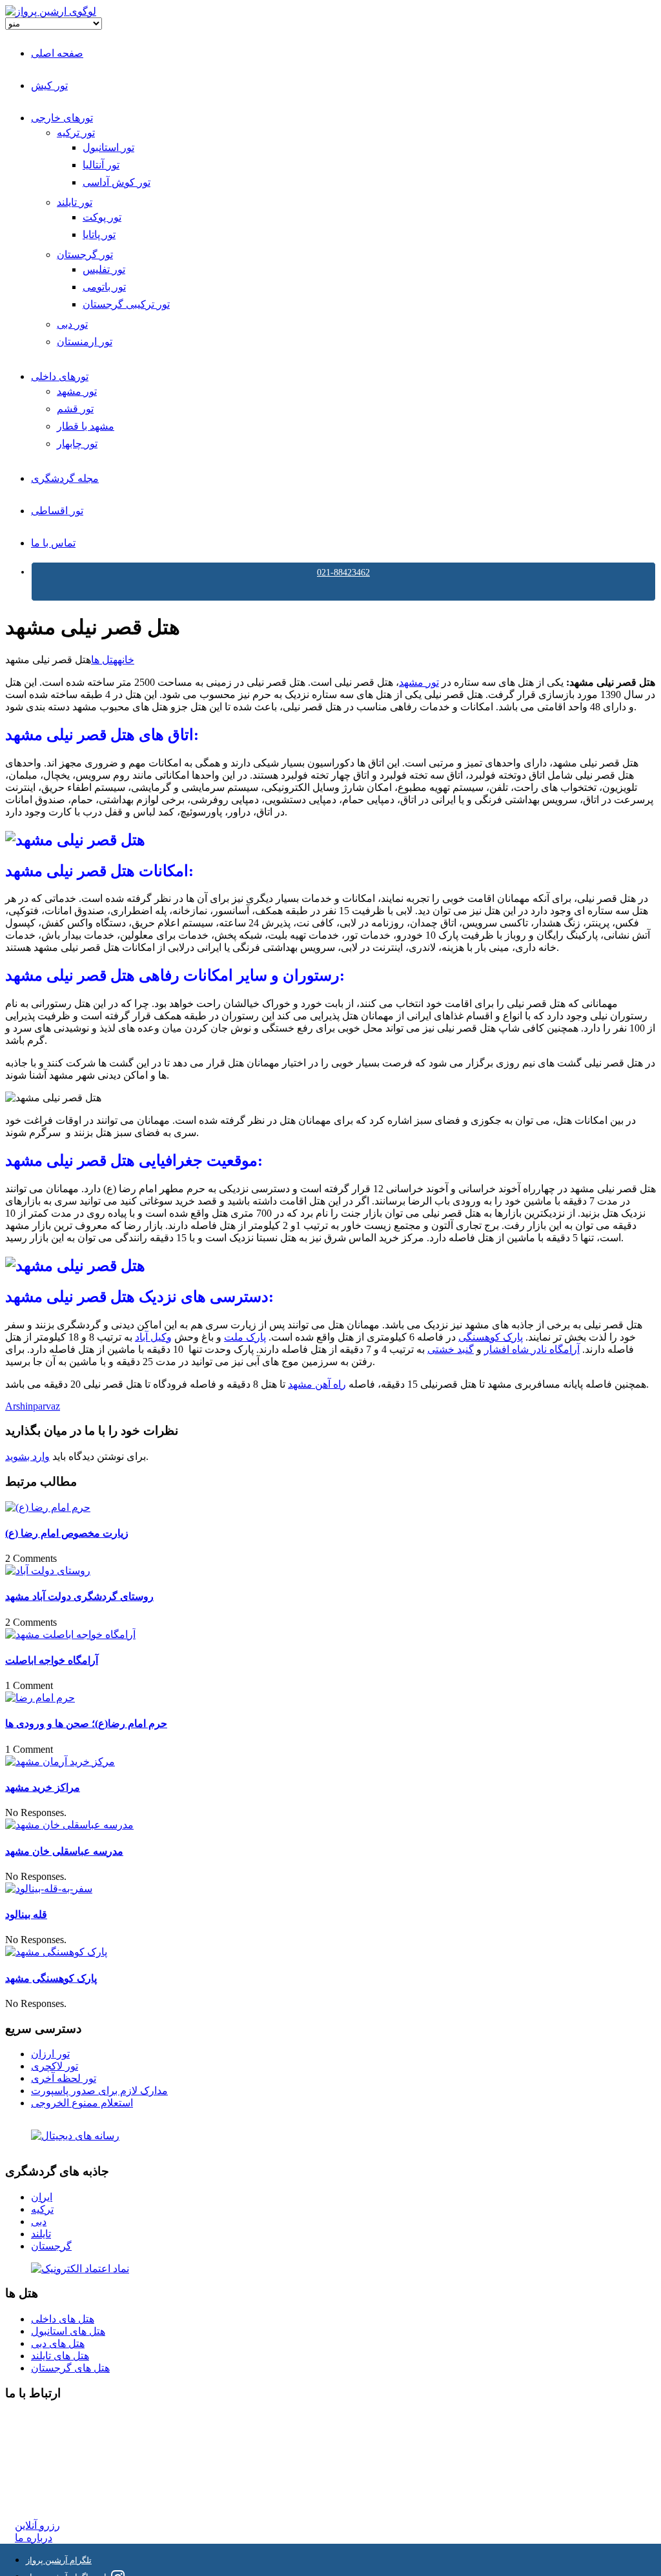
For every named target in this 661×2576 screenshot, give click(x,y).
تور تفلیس (104, 269)
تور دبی (72, 324)
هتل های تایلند (60, 2356)
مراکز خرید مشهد (43, 1787)
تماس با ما (53, 543)
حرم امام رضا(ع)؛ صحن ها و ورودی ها (86, 1723)
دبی (39, 2222)
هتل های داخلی (63, 2319)
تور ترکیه (76, 133)
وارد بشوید (27, 1456)
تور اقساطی (57, 511)
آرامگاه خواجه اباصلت (52, 1660)
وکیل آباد (153, 1337)
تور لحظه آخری (64, 2078)
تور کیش (49, 85)
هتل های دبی (58, 2343)
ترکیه (42, 2209)
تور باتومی (104, 287)
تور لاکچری (55, 2066)
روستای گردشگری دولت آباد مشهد (79, 1596)
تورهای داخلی (60, 376)
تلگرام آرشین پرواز (59, 2560)
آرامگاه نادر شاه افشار (532, 1349)
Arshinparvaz (33, 1406)
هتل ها (104, 660)
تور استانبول (108, 147)
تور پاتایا (99, 235)
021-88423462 (343, 573)
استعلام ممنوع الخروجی (82, 2103)
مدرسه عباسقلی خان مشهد (64, 1851)
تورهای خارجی (62, 118)
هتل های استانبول (68, 2331)
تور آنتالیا (101, 165)
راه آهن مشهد (317, 1384)
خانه (126, 660)
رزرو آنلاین (37, 2525)
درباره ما (34, 2538)
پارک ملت (245, 1337)
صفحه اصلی (57, 53)
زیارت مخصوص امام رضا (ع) (67, 1533)
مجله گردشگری (65, 478)
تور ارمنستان (85, 342)
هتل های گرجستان (70, 2368)
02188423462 (43, 2419)
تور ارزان (50, 2054)
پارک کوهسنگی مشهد (51, 1978)
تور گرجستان (85, 255)
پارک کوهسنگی (491, 1337)
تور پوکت (102, 217)
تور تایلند (75, 202)
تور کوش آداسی (117, 182)
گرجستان (51, 2246)
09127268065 (43, 2465)
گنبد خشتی (451, 1349)
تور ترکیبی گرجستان (126, 304)
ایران (42, 2197)
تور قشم (75, 409)
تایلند (41, 2234)
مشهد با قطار (86, 426)
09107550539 (43, 2478)
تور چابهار (77, 444)
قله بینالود (26, 1914)
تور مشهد (77, 391)
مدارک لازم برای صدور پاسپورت (99, 2091)
